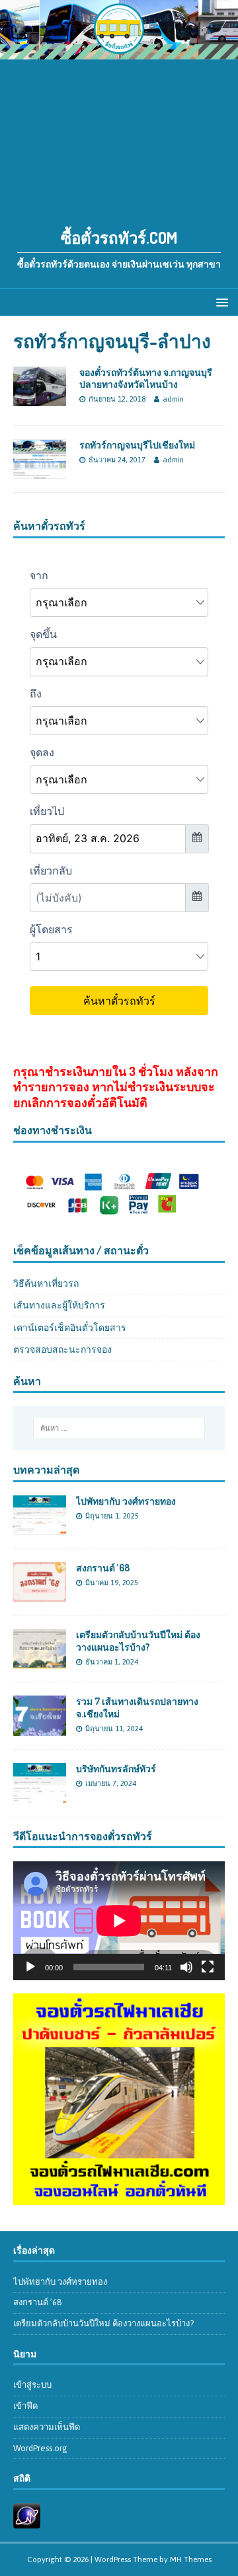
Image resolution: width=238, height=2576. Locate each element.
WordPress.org (40, 2448)
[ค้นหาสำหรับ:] (119, 1428)
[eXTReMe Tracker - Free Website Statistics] (27, 2521)
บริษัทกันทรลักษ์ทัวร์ (116, 1769)
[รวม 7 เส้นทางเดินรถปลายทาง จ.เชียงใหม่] (40, 1728)
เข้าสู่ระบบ (32, 2385)
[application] (119, 1921)
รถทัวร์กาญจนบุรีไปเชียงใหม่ (137, 445)
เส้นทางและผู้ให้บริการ (59, 1305)
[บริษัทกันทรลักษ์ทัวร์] (40, 1795)
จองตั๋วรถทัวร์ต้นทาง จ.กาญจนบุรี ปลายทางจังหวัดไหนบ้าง (146, 378)
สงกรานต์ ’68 (103, 1568)
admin (173, 399)
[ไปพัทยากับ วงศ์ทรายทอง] (40, 1528)
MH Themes (191, 2559)
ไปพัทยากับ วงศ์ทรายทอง (126, 1501)
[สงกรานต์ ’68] (40, 1594)
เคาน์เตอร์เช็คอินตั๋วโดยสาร (70, 1328)
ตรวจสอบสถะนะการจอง (62, 1349)
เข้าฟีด (25, 2406)
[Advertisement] (119, 136)
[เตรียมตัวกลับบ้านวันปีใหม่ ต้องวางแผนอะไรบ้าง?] (40, 1661)
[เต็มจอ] (208, 1967)
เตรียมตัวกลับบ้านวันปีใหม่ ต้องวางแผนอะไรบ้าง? (138, 1640)
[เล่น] (30, 1967)
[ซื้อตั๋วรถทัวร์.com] (119, 52)
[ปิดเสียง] (186, 1967)
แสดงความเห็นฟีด (47, 2427)
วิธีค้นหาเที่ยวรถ (46, 1283)
